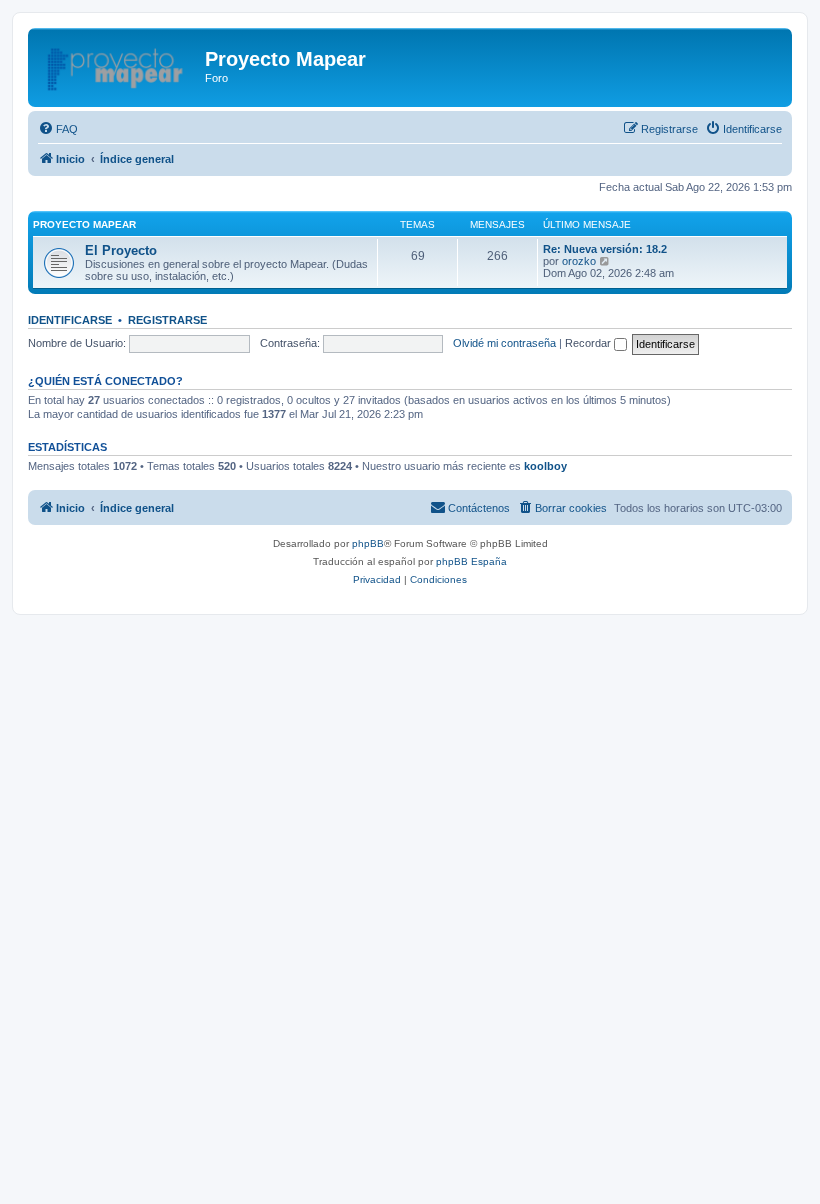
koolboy (545, 466)
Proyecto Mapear (84, 224)
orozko (579, 261)
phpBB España (471, 561)
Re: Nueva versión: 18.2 (605, 249)
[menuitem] (58, 129)
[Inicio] (119, 65)
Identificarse (70, 320)
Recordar (589, 343)
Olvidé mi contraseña (504, 343)
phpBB (368, 543)
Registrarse (167, 320)
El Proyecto (121, 250)
